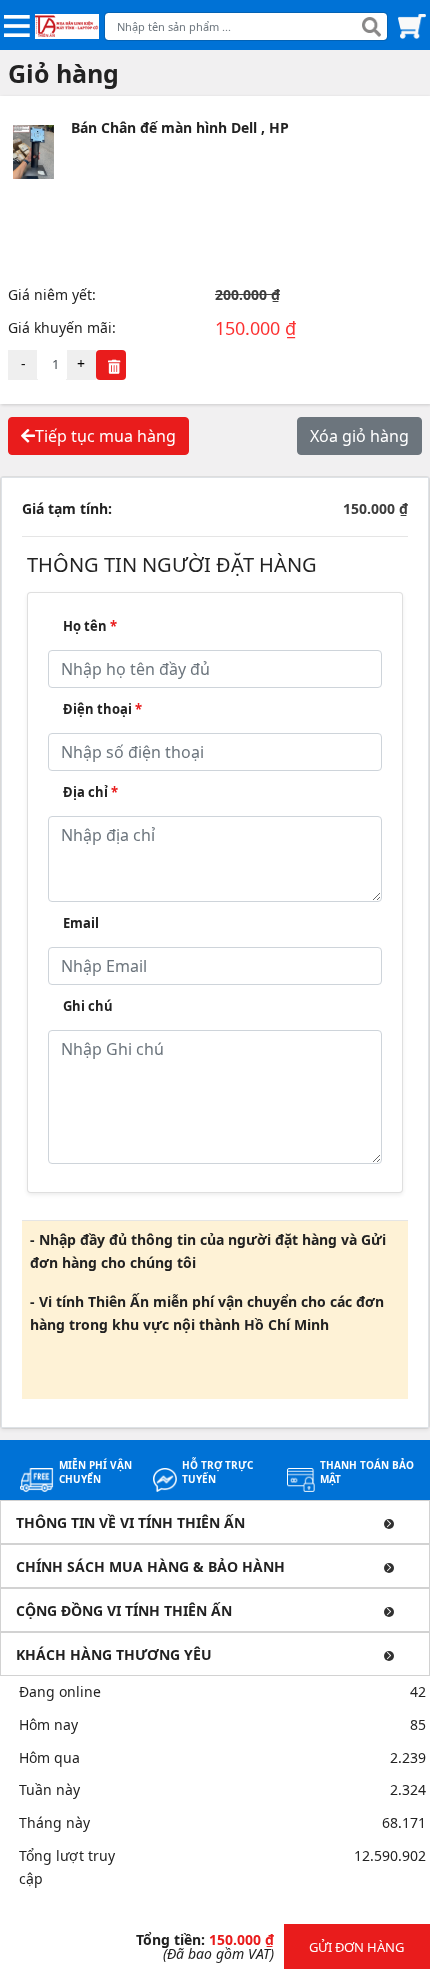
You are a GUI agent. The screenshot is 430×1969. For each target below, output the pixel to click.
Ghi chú (88, 1006)
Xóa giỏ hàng (359, 436)
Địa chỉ (90, 792)
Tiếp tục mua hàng (105, 436)
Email (81, 923)
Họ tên (90, 626)
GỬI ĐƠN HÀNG (356, 1947)
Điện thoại (102, 709)
